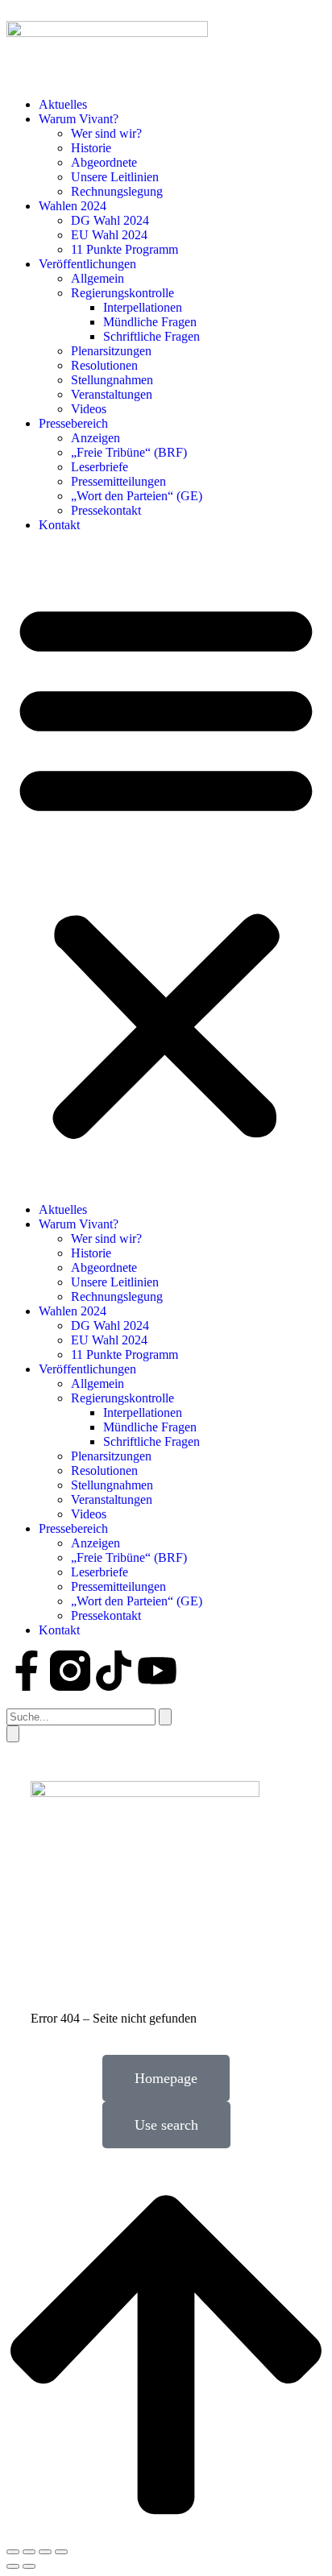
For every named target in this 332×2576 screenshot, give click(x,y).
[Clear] (165, 1717)
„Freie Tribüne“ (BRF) (129, 452)
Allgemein (98, 278)
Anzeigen (95, 438)
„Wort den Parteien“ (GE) (137, 496)
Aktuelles (63, 104)
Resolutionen (104, 365)
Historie (91, 148)
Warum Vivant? (79, 119)
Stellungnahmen (112, 380)
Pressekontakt (106, 510)
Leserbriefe (100, 467)
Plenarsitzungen (111, 351)
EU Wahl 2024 (109, 235)
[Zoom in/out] (61, 2552)
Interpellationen (143, 307)
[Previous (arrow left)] (13, 2566)
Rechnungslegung (117, 191)
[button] (166, 868)
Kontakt (59, 525)
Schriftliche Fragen (151, 336)
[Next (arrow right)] (29, 2566)
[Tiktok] (114, 1671)
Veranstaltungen (112, 394)
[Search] (13, 1734)
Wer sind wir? (106, 133)
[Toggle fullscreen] (45, 2552)
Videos (89, 409)
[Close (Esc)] (13, 2552)
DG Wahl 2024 (110, 220)
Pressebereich (73, 423)
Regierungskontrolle (122, 293)
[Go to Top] (166, 2533)
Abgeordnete (104, 162)
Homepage (166, 2078)
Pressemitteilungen (118, 481)
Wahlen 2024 (73, 206)
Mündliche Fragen (150, 322)
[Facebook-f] (27, 1671)
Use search (166, 2125)
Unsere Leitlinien (115, 177)
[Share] (29, 2552)
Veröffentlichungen (87, 264)
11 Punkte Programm (124, 249)
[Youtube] (157, 1671)
